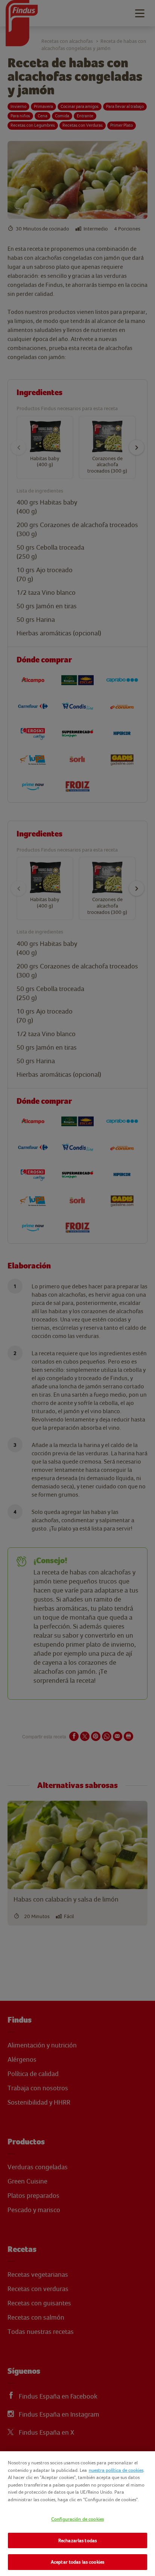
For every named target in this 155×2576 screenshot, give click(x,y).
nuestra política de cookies (116, 2470)
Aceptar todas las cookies (77, 2562)
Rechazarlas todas (77, 2540)
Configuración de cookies (77, 2519)
